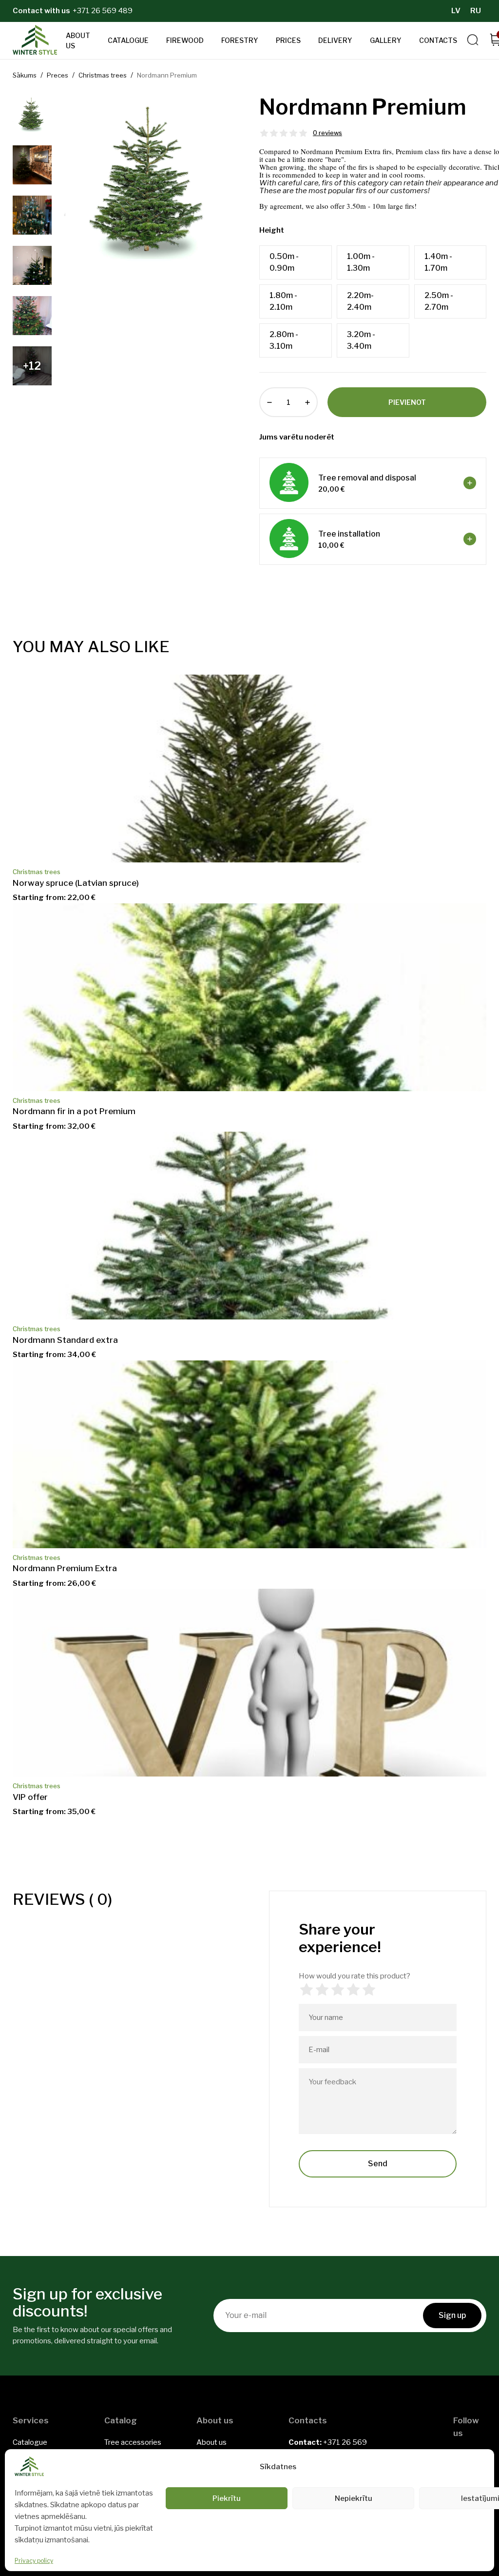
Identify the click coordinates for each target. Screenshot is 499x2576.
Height (272, 230)
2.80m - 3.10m (284, 340)
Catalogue (128, 40)
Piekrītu (227, 2498)
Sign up (452, 2315)
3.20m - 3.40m (361, 340)
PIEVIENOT (407, 402)
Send (378, 2164)
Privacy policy (34, 2561)
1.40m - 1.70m (438, 262)
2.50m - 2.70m (439, 301)
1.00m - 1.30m (361, 262)
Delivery (335, 40)
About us (78, 40)
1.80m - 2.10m (283, 301)
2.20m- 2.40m (360, 301)
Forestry (240, 40)
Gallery (386, 40)
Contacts (438, 40)
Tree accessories (133, 2442)
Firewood (185, 40)
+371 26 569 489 (103, 11)
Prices (288, 40)
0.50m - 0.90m (284, 262)
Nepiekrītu (354, 2498)
